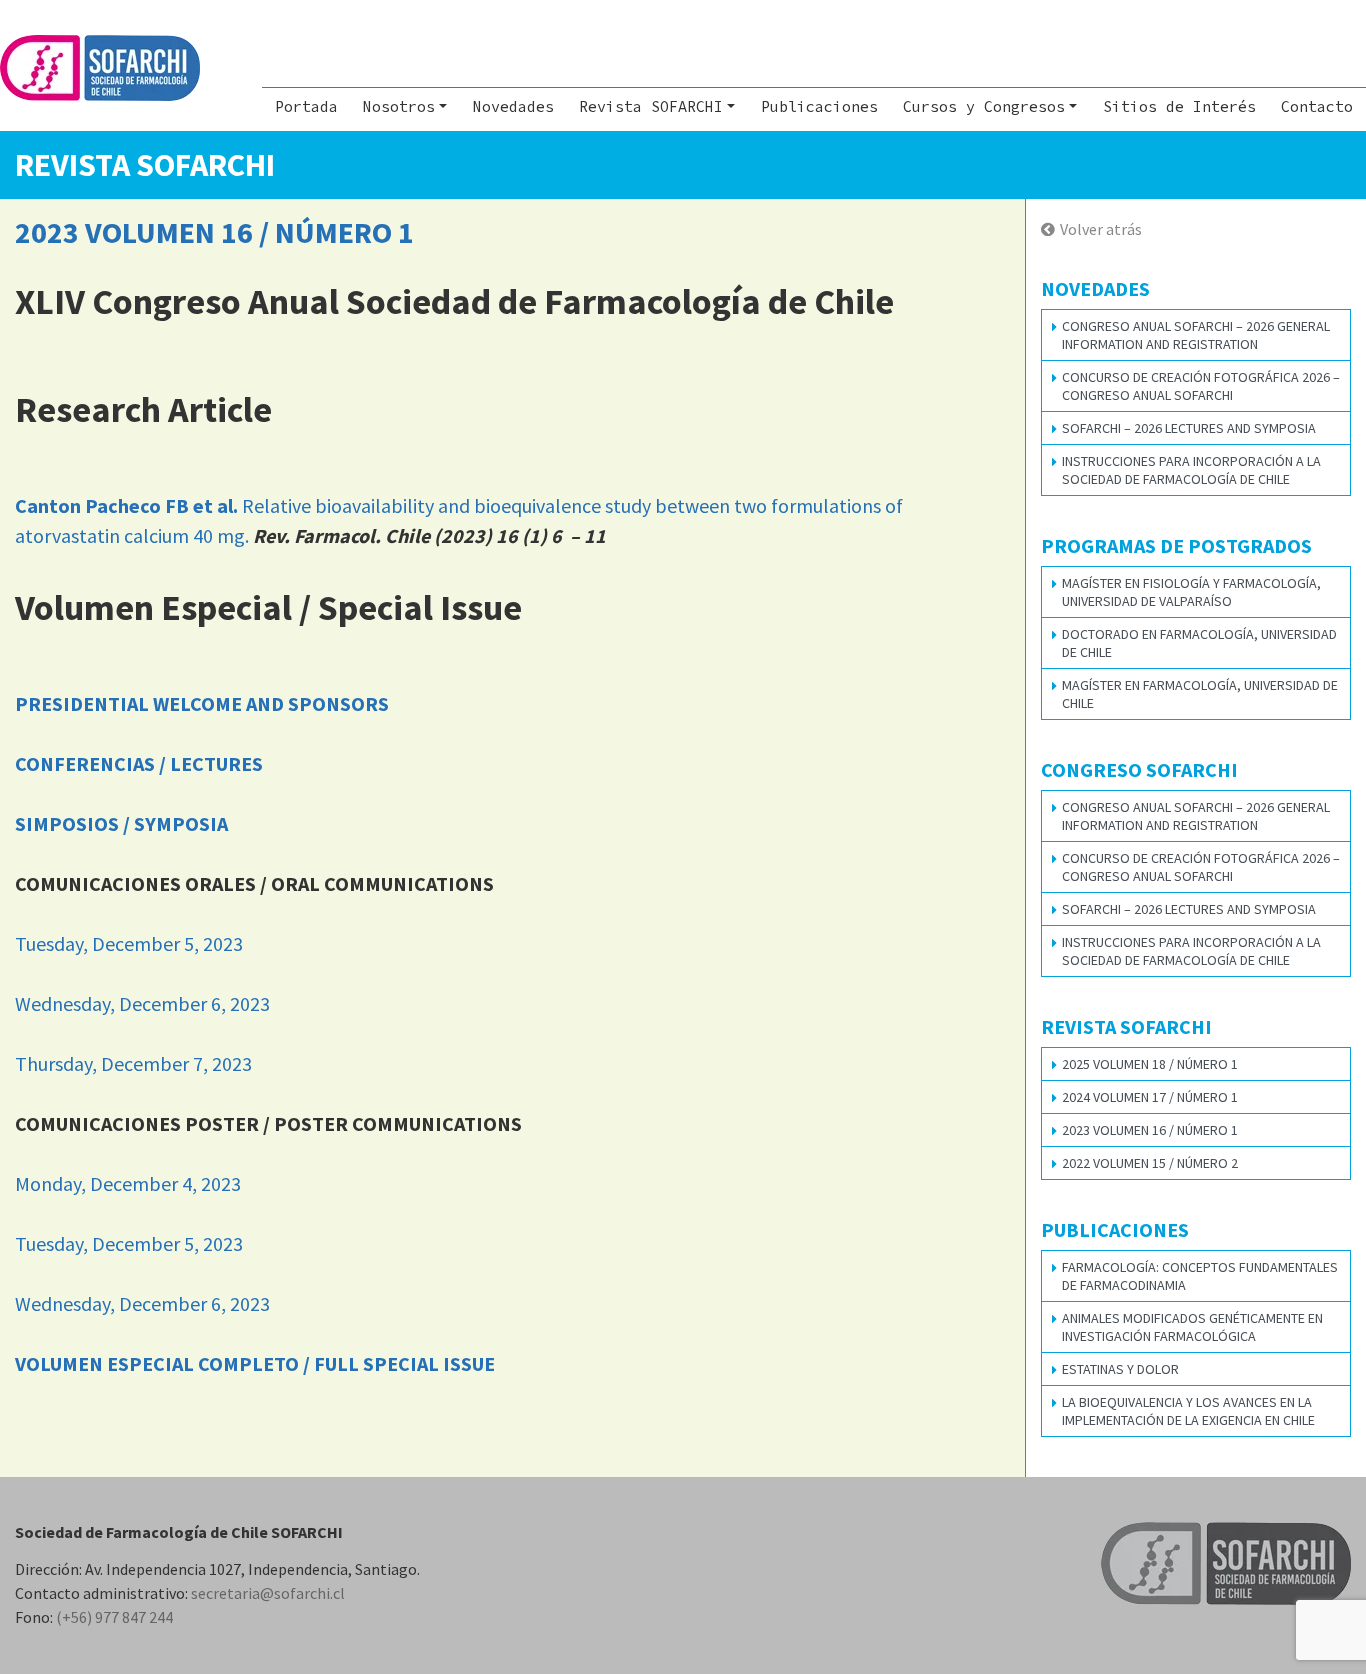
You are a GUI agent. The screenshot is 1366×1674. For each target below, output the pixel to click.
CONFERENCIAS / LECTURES (139, 763)
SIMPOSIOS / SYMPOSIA (121, 823)
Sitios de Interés (1179, 106)
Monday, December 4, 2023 (128, 1183)
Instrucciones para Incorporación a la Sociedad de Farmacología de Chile (1191, 470)
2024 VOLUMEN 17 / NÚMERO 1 (1150, 1097)
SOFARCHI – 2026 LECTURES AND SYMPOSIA (1189, 428)
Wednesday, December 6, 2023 (142, 1003)
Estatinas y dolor (1120, 1369)
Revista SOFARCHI (651, 106)
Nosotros (399, 106)
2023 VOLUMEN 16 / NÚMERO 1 (1150, 1130)
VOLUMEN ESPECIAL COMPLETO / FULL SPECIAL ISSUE (255, 1363)
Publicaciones (819, 106)
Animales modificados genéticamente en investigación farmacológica (1192, 1327)
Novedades (513, 106)
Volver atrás (1101, 229)
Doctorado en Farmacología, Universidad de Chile (1199, 643)
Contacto (1317, 106)
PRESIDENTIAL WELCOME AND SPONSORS (202, 703)
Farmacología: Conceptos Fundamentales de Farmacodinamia (1200, 1276)
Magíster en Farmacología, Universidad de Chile (1200, 694)
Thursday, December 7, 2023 (133, 1063)
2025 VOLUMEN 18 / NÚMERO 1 (1150, 1064)
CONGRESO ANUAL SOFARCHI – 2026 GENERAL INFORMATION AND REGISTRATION (1196, 335)
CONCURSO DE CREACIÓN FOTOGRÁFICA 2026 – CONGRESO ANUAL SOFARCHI (1201, 386)
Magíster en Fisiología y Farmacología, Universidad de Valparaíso (1191, 592)
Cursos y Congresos (984, 106)
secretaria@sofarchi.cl (268, 1593)
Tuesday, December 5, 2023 (129, 943)
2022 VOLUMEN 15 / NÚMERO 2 (1150, 1163)
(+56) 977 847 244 (114, 1617)
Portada (306, 106)
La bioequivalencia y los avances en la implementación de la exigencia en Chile (1188, 1411)
